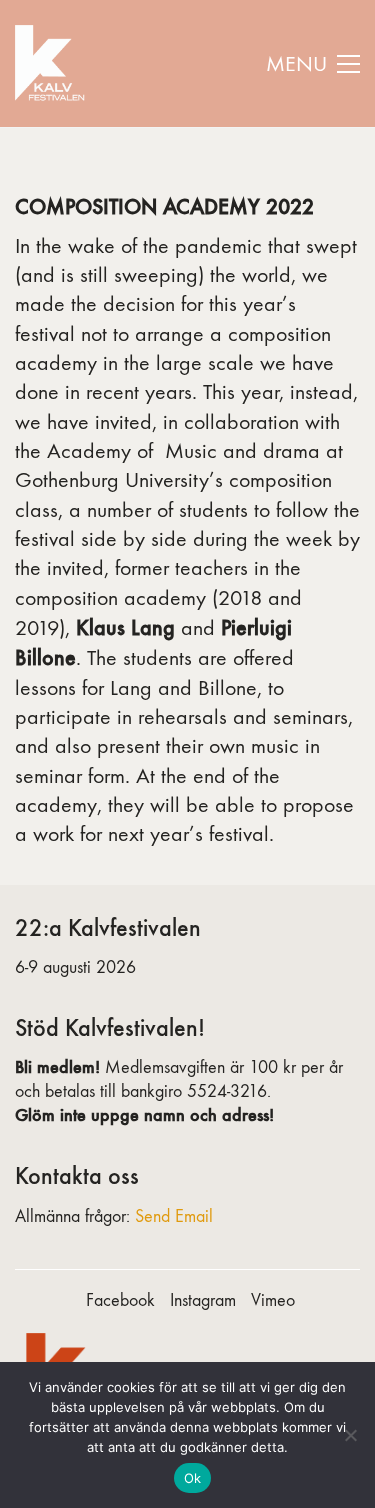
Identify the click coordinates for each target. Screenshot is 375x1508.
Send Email (174, 1216)
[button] (313, 64)
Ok (193, 1478)
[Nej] (350, 1435)
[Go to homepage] (52, 63)
